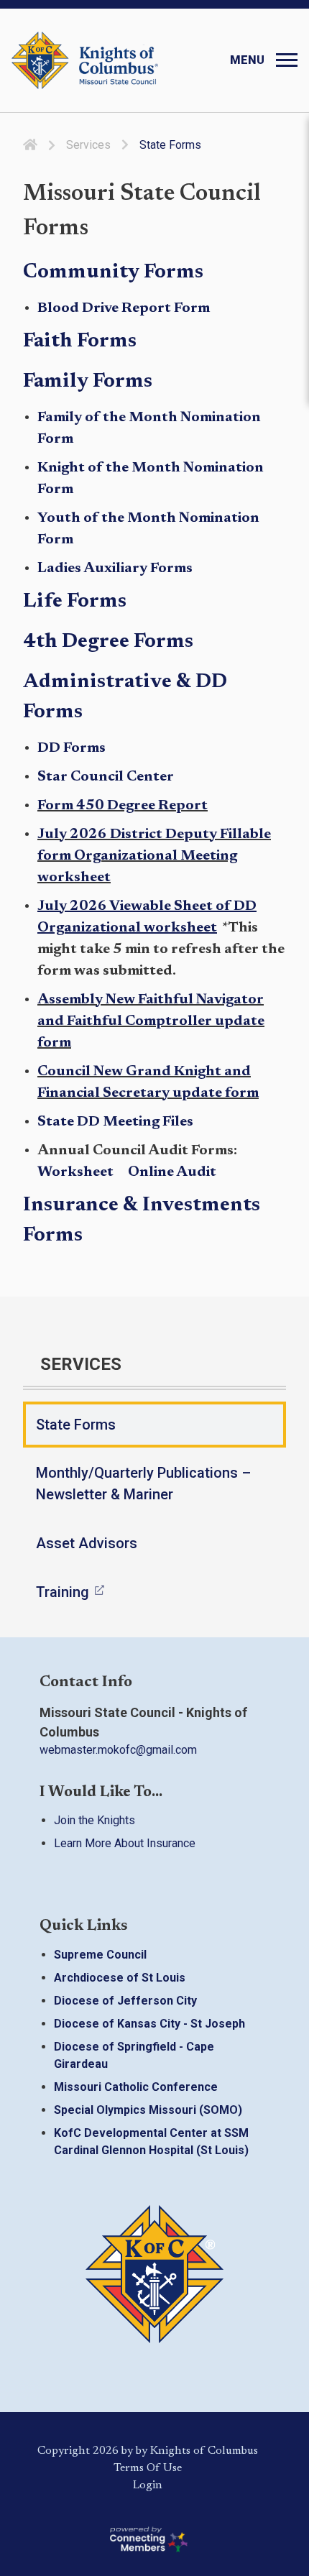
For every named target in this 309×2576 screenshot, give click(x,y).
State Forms (76, 1425)
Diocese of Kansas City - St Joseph (149, 2024)
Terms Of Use (148, 2468)
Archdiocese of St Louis (120, 1978)
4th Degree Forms (108, 642)
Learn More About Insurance (125, 1844)
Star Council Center (106, 777)
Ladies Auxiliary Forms (115, 569)
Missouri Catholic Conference (136, 2087)
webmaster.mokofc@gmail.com (118, 1750)
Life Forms (75, 602)
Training (63, 1592)
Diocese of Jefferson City (125, 2001)
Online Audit (172, 1172)
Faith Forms (80, 341)
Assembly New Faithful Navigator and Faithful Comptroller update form (151, 1021)
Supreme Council (100, 1955)
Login (148, 2485)
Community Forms (113, 272)
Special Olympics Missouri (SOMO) (148, 2110)
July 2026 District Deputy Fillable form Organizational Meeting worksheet (154, 856)
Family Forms (88, 382)
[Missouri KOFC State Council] (85, 60)
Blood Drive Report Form (124, 308)
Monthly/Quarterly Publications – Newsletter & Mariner (143, 1483)
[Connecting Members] (147, 2539)
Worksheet (77, 1172)
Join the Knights (94, 1821)
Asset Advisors (87, 1543)
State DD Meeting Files (115, 1122)
